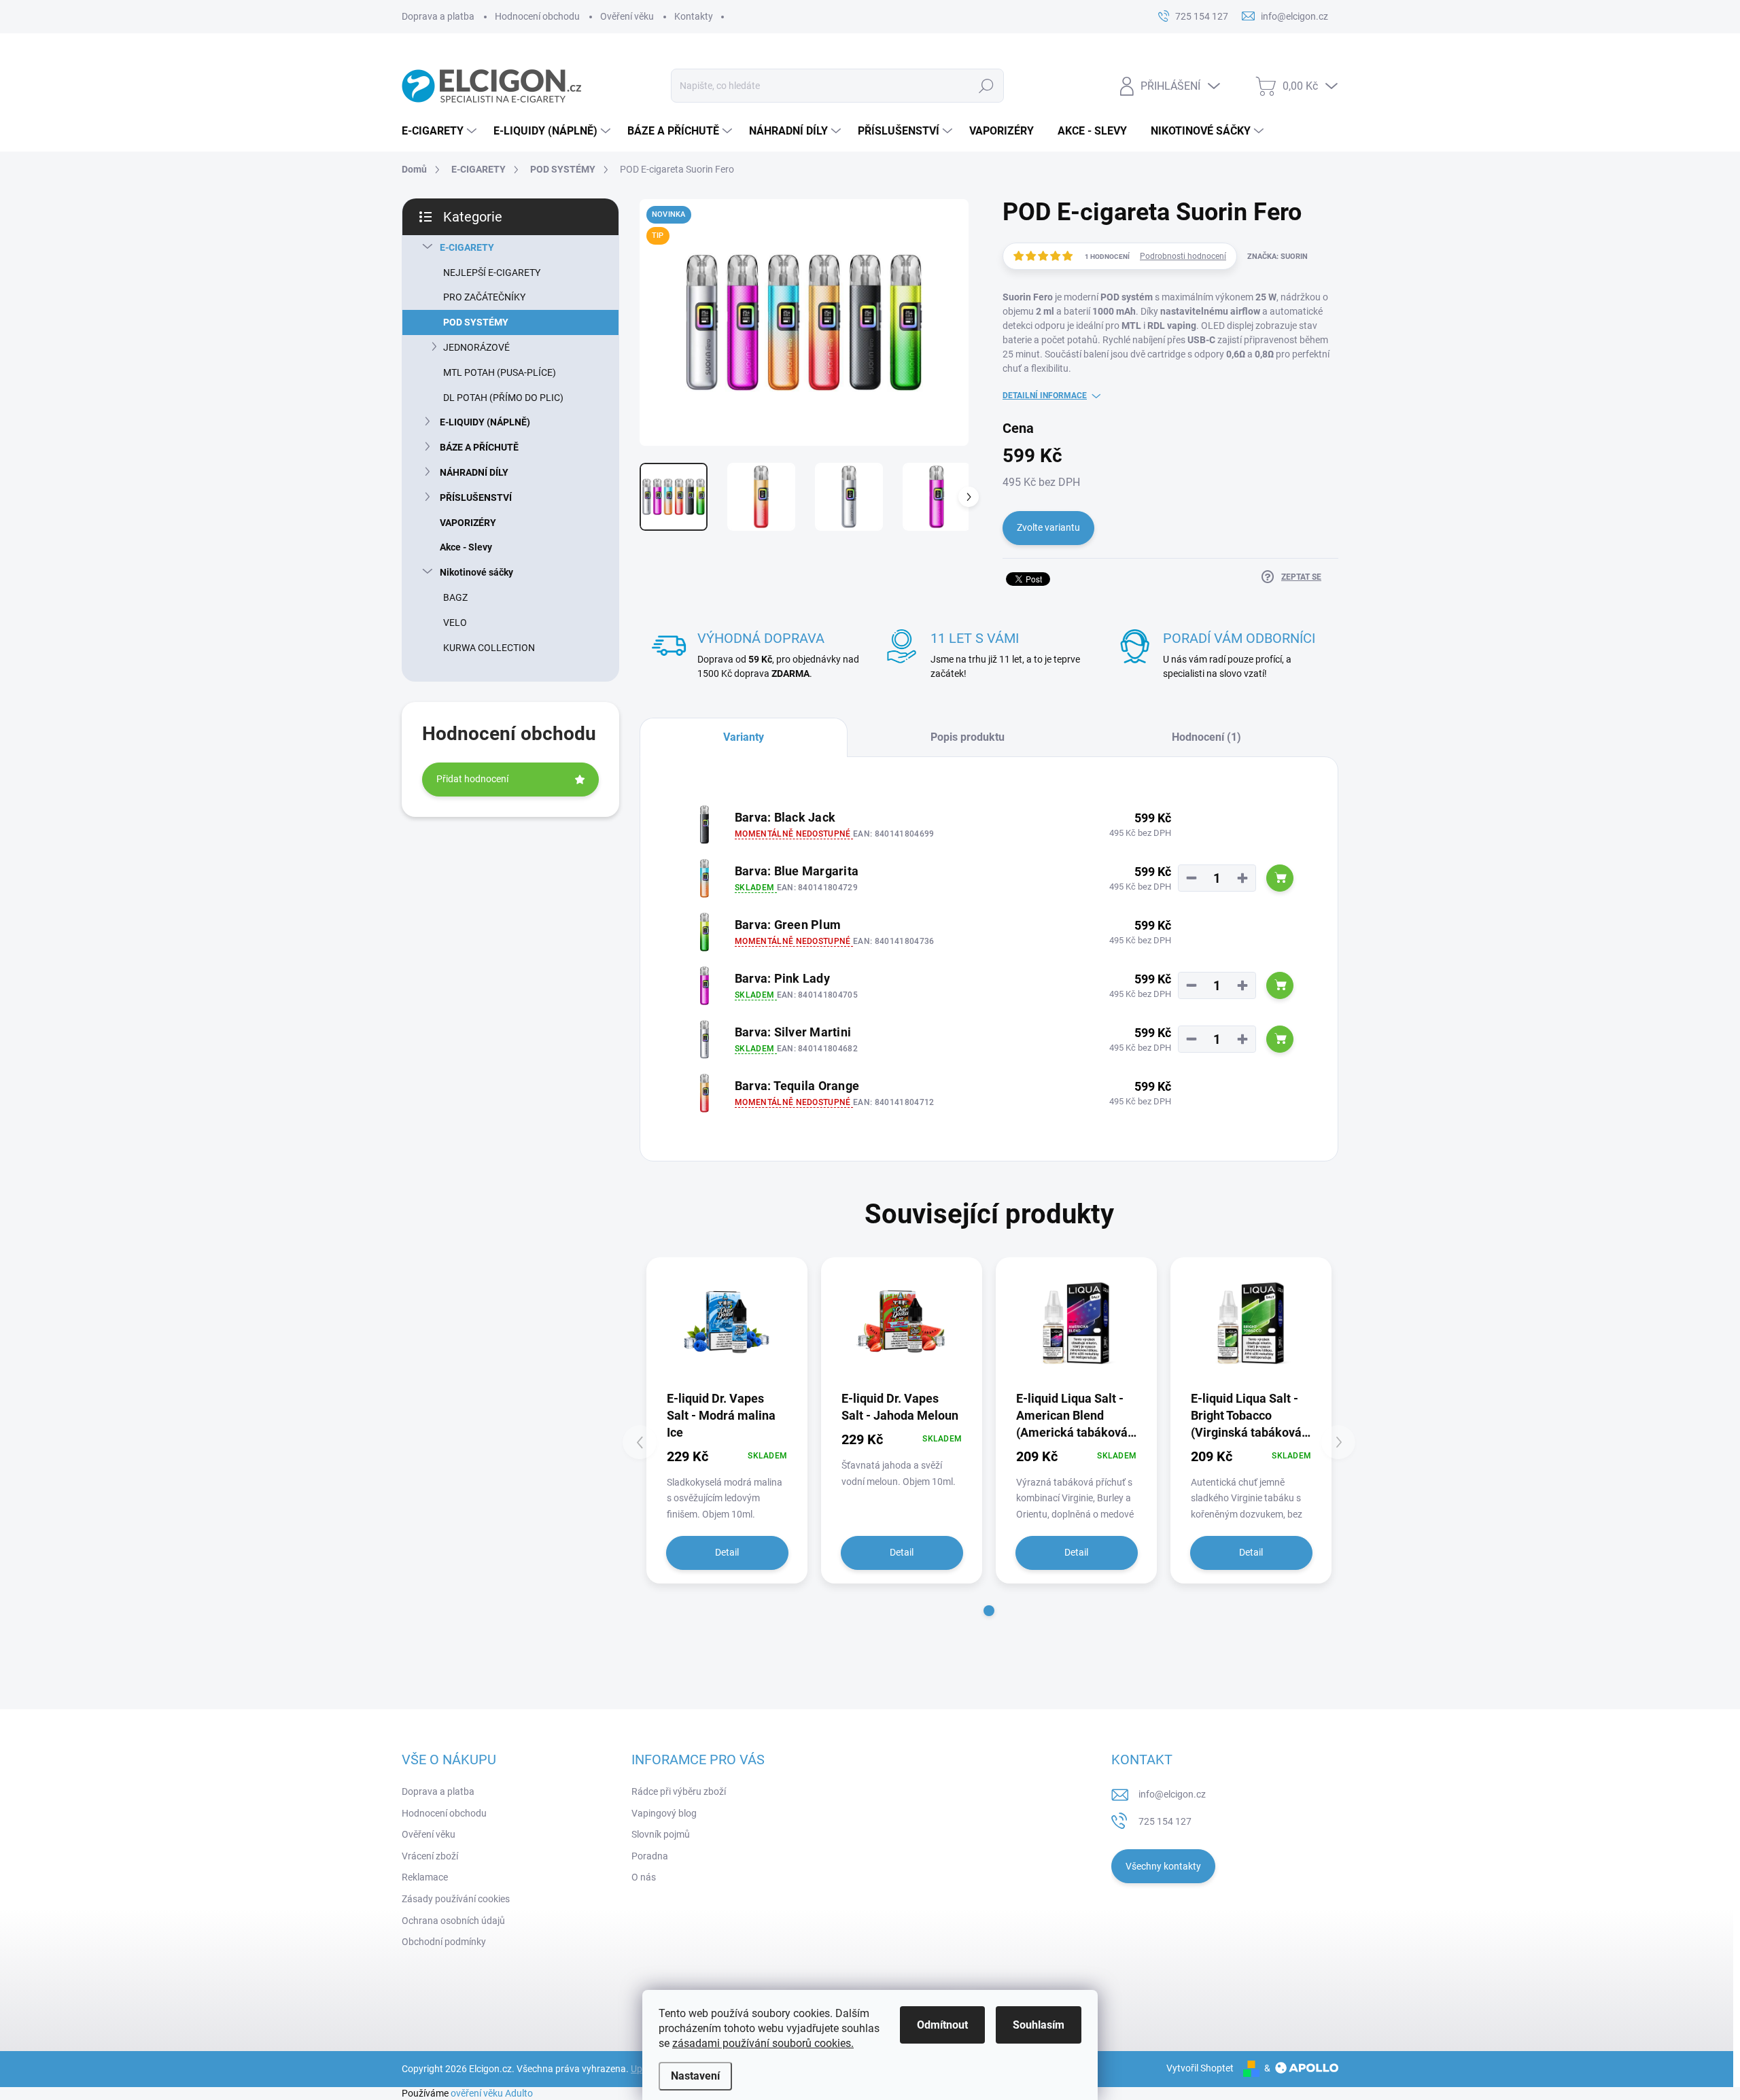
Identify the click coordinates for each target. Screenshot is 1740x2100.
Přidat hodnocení (472, 779)
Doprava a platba (438, 16)
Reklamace (425, 1877)
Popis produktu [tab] (968, 737)
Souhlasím (1039, 2025)
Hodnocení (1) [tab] (1206, 737)
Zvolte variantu (1048, 527)
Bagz (455, 597)
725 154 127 (1165, 1821)
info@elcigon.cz (1172, 1794)
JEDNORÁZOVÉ (476, 347)
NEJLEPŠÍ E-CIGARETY (492, 273)
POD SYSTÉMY (476, 322)
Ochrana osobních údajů (453, 1921)
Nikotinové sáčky (476, 572)
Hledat (986, 86)
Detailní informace (1045, 396)
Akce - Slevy (466, 547)
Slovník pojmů (661, 1834)
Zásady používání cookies (456, 1899)
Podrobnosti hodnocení (1183, 256)
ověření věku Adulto (492, 2093)
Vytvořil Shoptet (1200, 2068)
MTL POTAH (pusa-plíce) (500, 372)
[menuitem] (441, 131)
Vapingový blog (664, 1813)
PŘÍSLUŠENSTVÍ (476, 497)
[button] (989, 1611)
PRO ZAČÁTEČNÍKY (484, 297)
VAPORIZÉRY (468, 523)
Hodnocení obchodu (537, 16)
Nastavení (695, 2076)
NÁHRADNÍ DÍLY (474, 472)
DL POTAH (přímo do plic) (503, 398)
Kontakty (694, 16)
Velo (455, 623)
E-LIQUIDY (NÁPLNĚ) (485, 422)
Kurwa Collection (489, 648)
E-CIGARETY (467, 247)
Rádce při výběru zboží (679, 1791)
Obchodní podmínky (444, 1942)
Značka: (1277, 257)
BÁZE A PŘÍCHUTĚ (479, 447)
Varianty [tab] (744, 737)
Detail (727, 1552)
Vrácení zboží (430, 1856)
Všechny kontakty (1163, 1866)
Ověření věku (627, 16)
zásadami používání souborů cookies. (763, 2043)
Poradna (650, 1856)
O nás (644, 1877)
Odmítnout (942, 2025)
